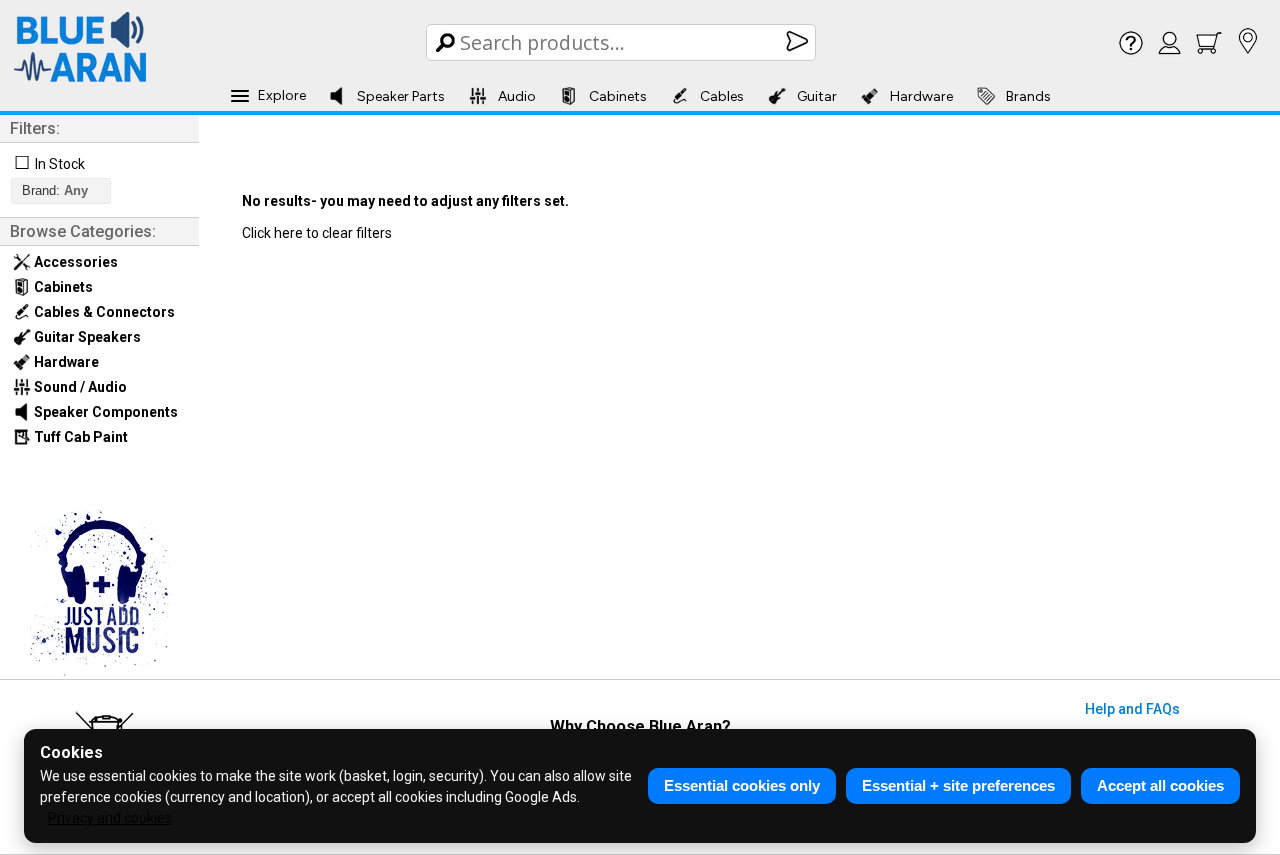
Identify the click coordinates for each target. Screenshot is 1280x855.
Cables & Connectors (103, 312)
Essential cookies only (742, 785)
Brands (1028, 96)
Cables (722, 96)
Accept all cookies (1160, 785)
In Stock (60, 164)
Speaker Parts (401, 96)
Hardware (921, 96)
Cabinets (618, 96)
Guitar (817, 96)
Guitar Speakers (86, 337)
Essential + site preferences (958, 785)
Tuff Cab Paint (79, 437)
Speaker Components (104, 412)
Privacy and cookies (110, 818)
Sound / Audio (79, 387)
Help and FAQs (1132, 709)
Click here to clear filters (317, 233)
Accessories (74, 262)
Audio (517, 96)
